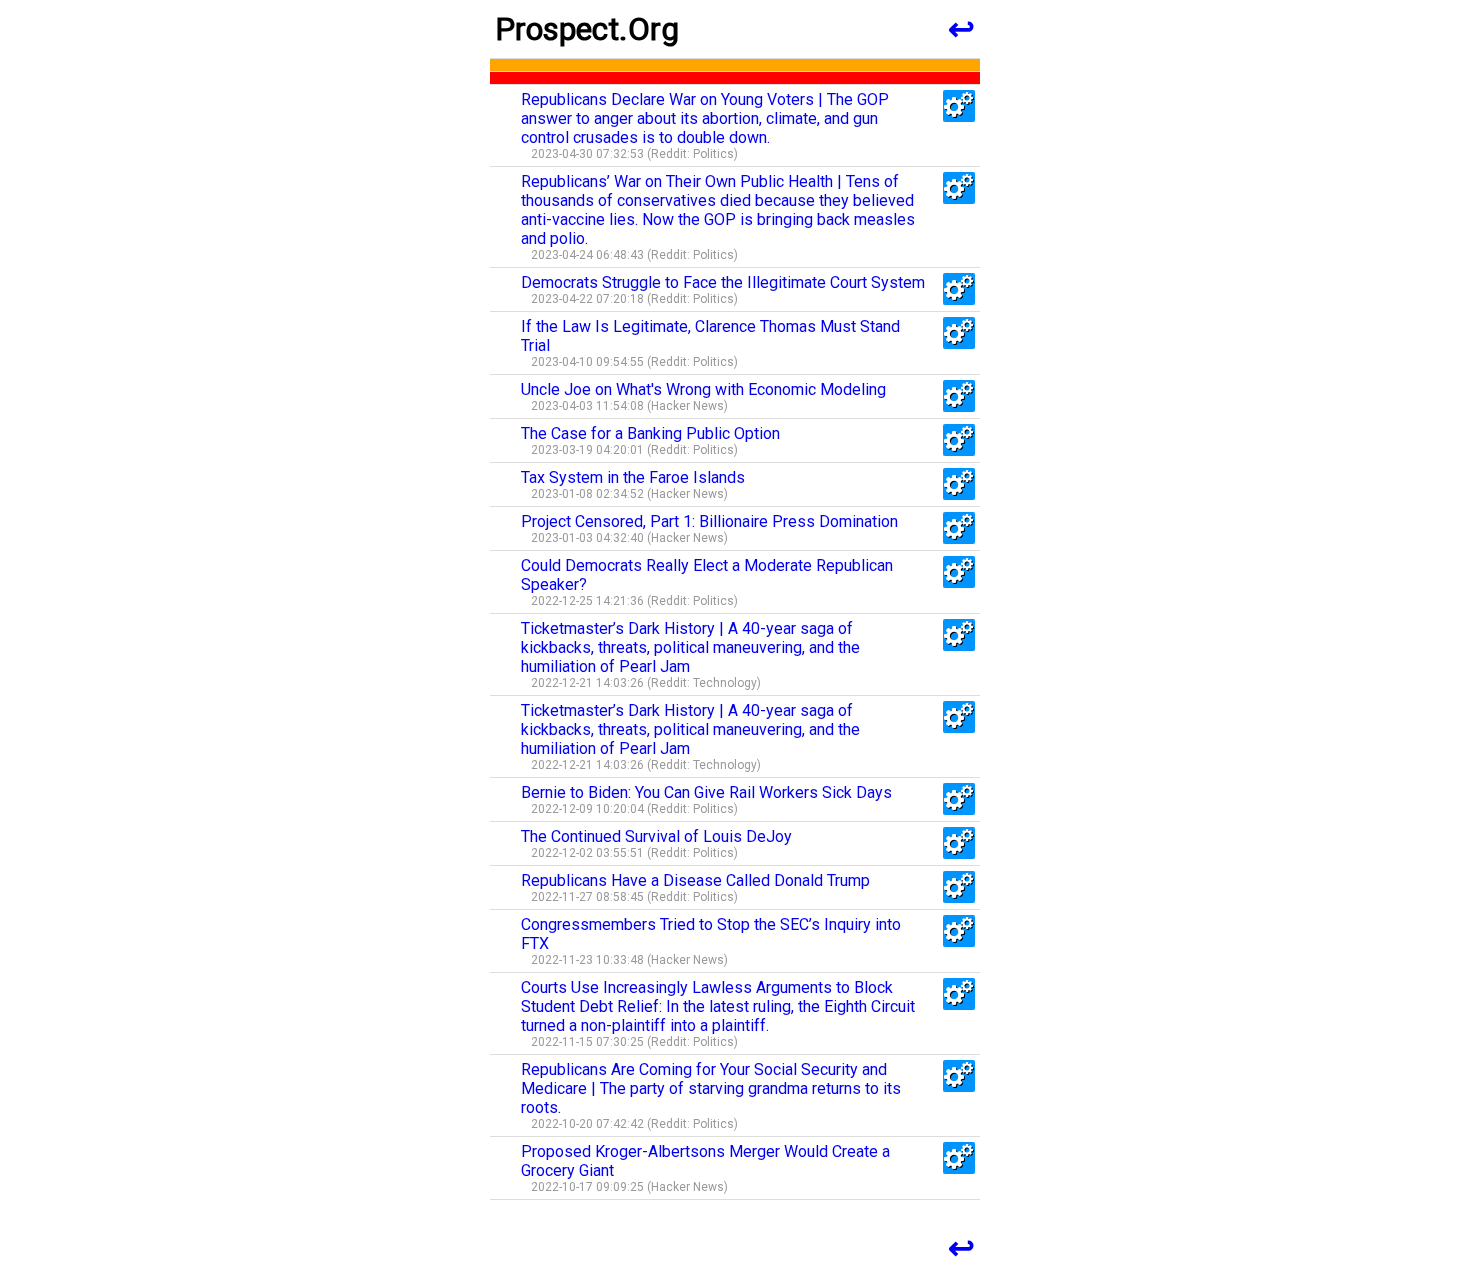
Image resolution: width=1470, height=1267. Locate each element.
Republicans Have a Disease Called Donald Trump (695, 880)
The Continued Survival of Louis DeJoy (656, 836)
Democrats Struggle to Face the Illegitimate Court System (723, 282)
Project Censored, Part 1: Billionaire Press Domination (709, 521)
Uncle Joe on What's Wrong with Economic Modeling (703, 389)
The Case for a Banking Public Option (650, 433)
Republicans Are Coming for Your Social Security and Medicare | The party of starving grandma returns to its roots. (711, 1088)
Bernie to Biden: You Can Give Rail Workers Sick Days (706, 792)
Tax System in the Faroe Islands (633, 477)
